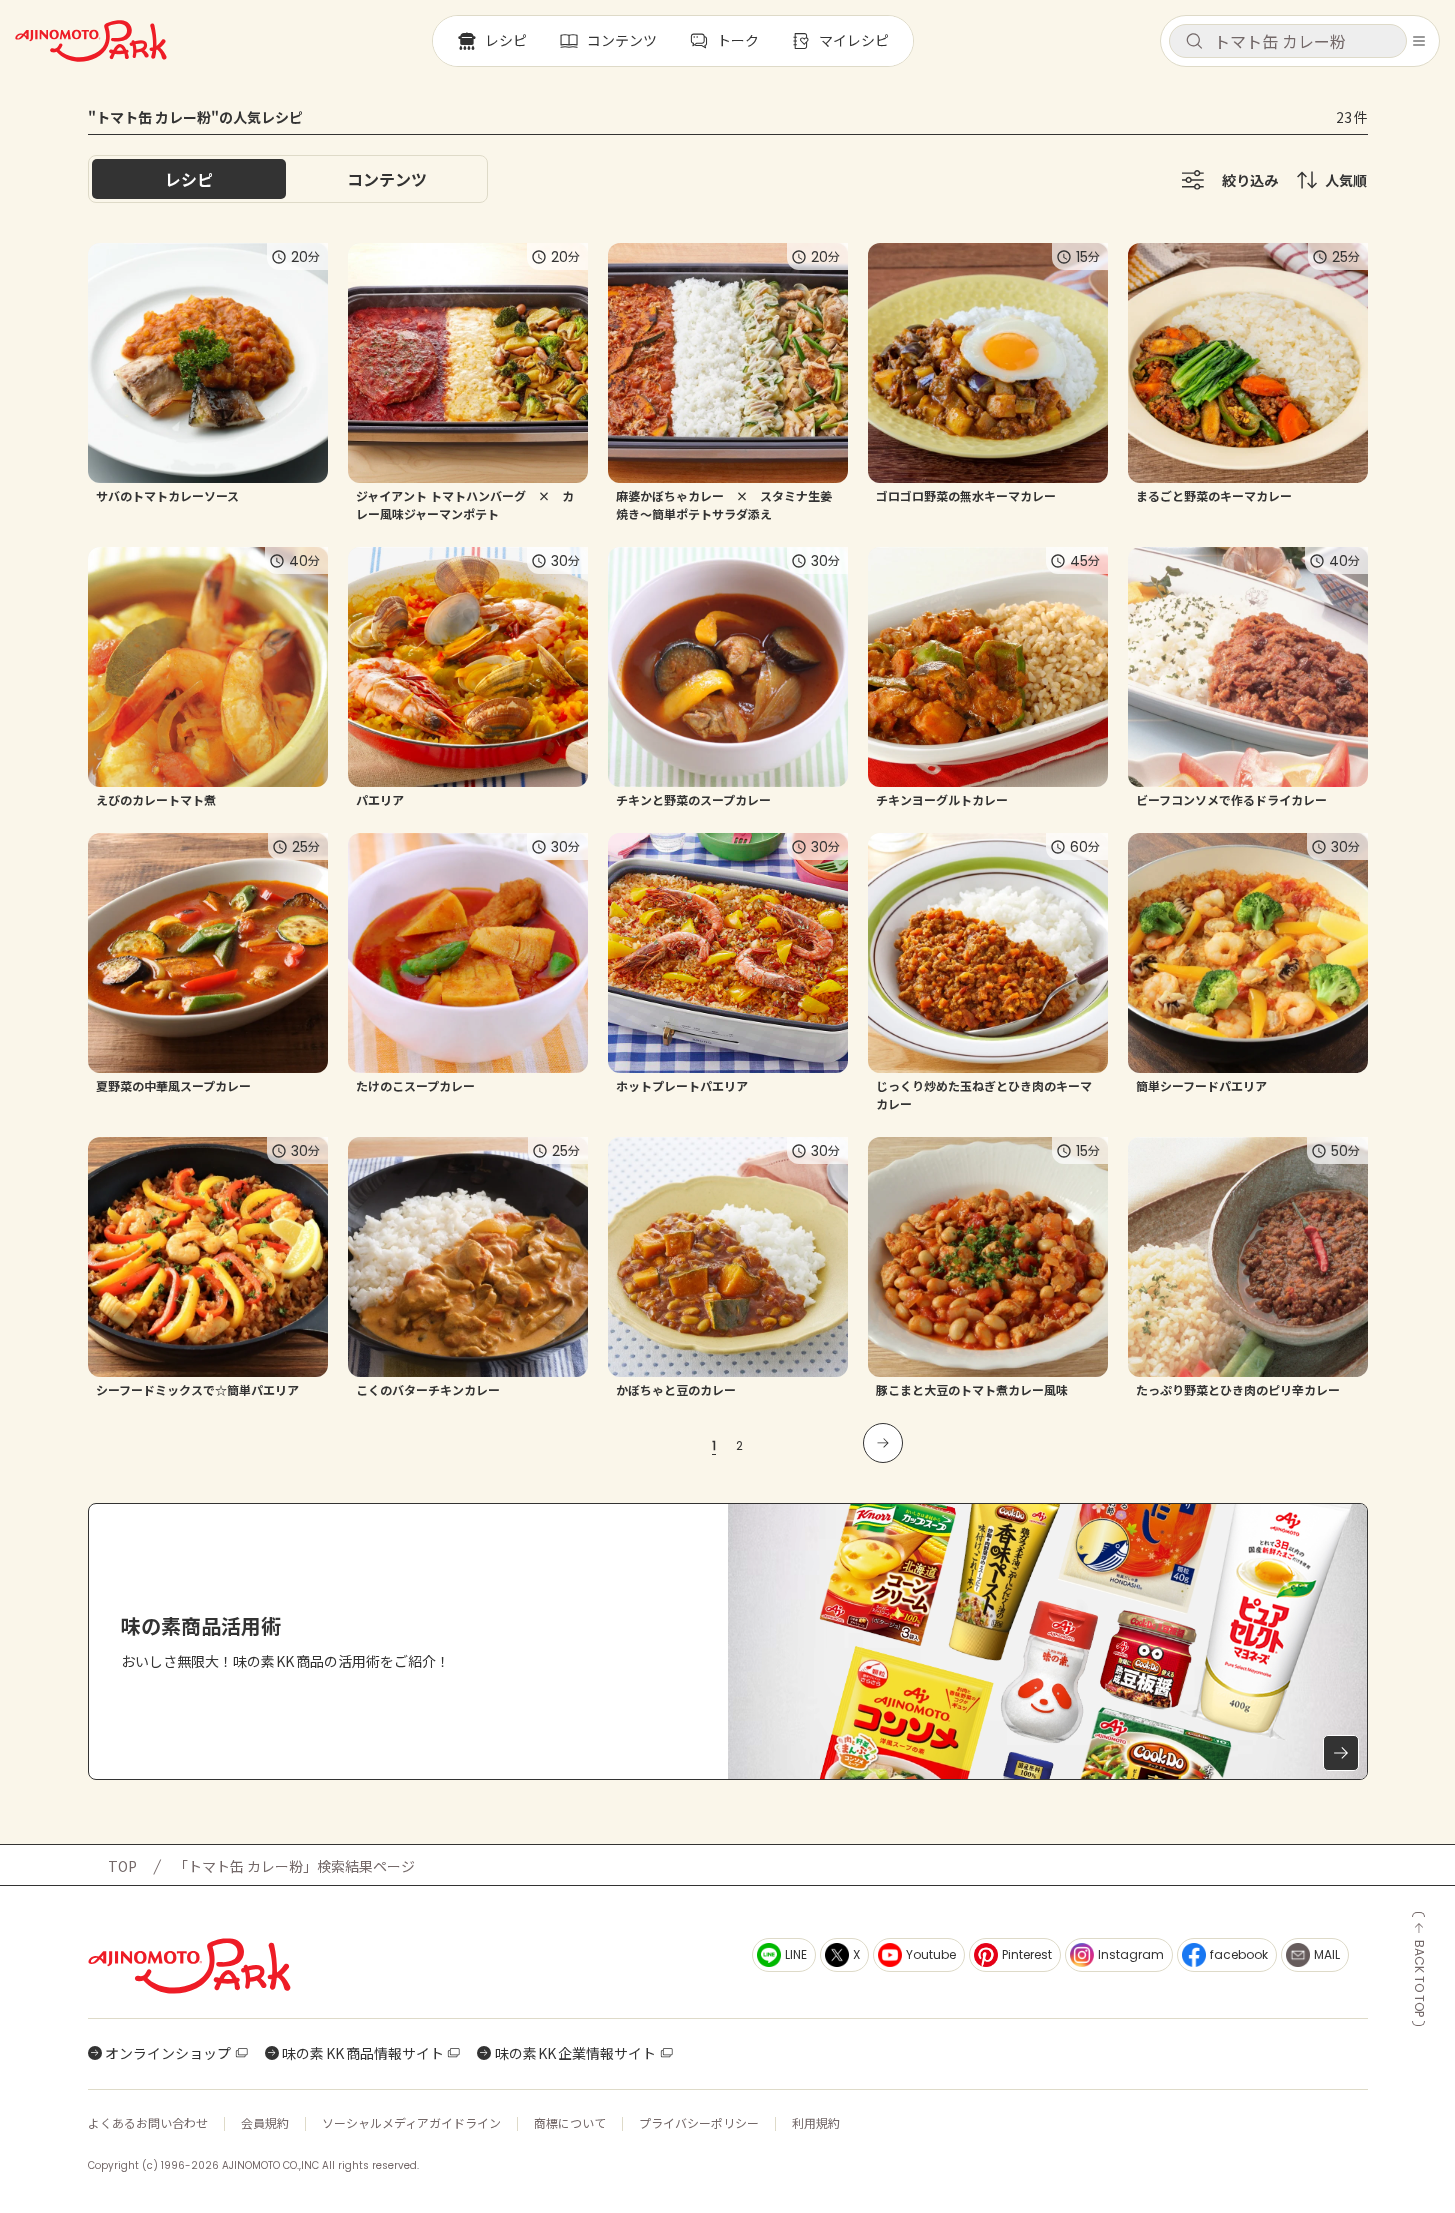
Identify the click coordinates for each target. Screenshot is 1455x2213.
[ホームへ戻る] (91, 41)
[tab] (387, 179)
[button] (1288, 41)
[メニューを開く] (1419, 41)
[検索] (1194, 42)
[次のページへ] (883, 1443)
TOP (122, 1866)
